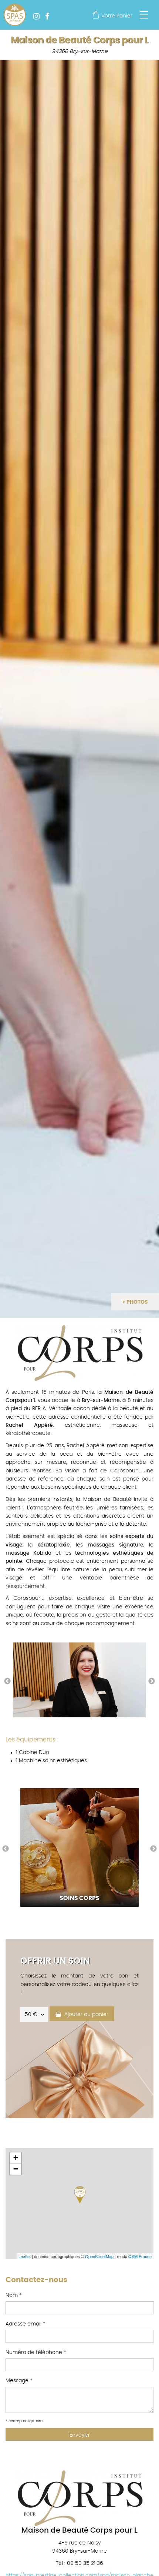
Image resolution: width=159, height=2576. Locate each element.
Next (152, 1681)
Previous (7, 1681)
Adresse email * (26, 2324)
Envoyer (80, 2435)
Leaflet (25, 2256)
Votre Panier (117, 16)
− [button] (16, 2169)
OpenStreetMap (99, 2256)
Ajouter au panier (85, 2015)
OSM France (140, 2256)
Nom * (14, 2295)
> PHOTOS (135, 1302)
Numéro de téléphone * (36, 2353)
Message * (19, 2381)
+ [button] (16, 2158)
